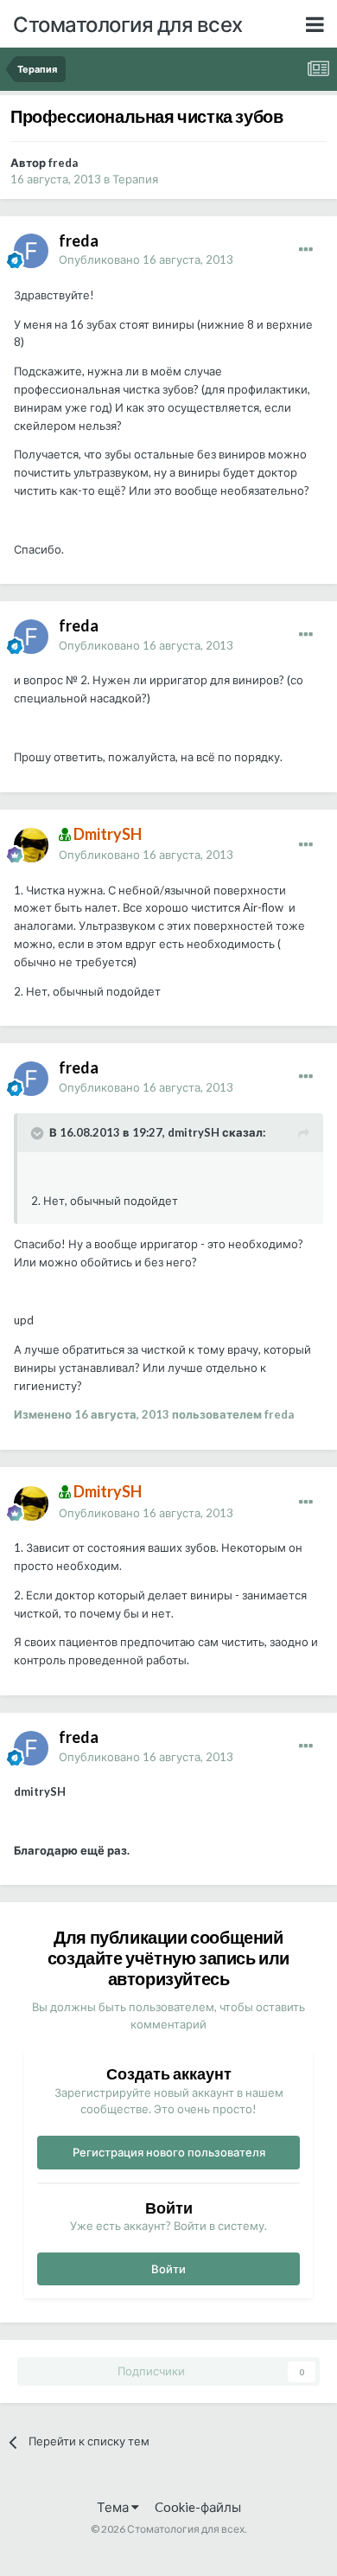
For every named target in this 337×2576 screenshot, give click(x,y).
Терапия (135, 179)
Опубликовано (146, 260)
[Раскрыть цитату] (39, 1133)
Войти (168, 2269)
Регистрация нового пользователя (169, 2152)
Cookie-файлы (198, 2507)
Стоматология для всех (128, 24)
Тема (114, 2507)
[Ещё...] (306, 250)
